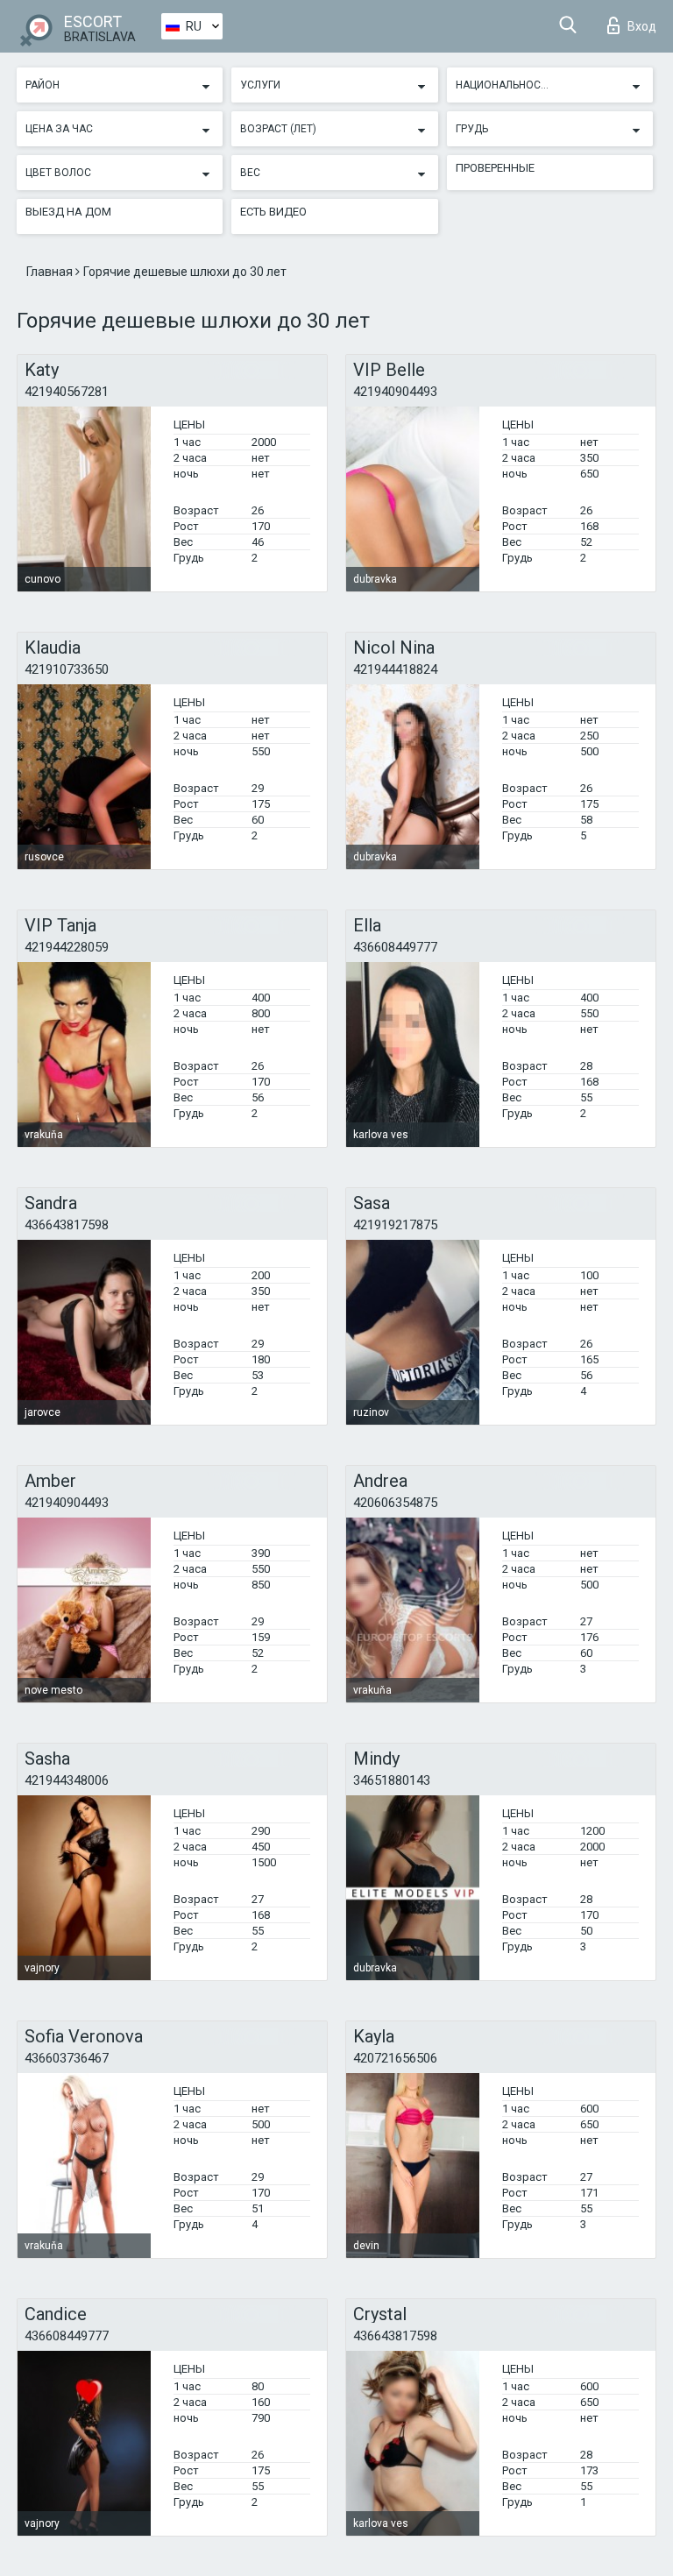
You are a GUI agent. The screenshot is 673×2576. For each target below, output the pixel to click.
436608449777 (395, 947)
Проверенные (495, 168)
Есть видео (273, 212)
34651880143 (392, 1780)
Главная (51, 272)
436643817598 (67, 1225)
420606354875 (395, 1503)
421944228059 (67, 947)
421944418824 (395, 669)
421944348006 (67, 1780)
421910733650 (67, 669)
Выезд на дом (68, 212)
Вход (642, 26)
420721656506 (395, 2058)
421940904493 (395, 392)
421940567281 (67, 392)
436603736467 (67, 2058)
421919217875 (395, 1225)
